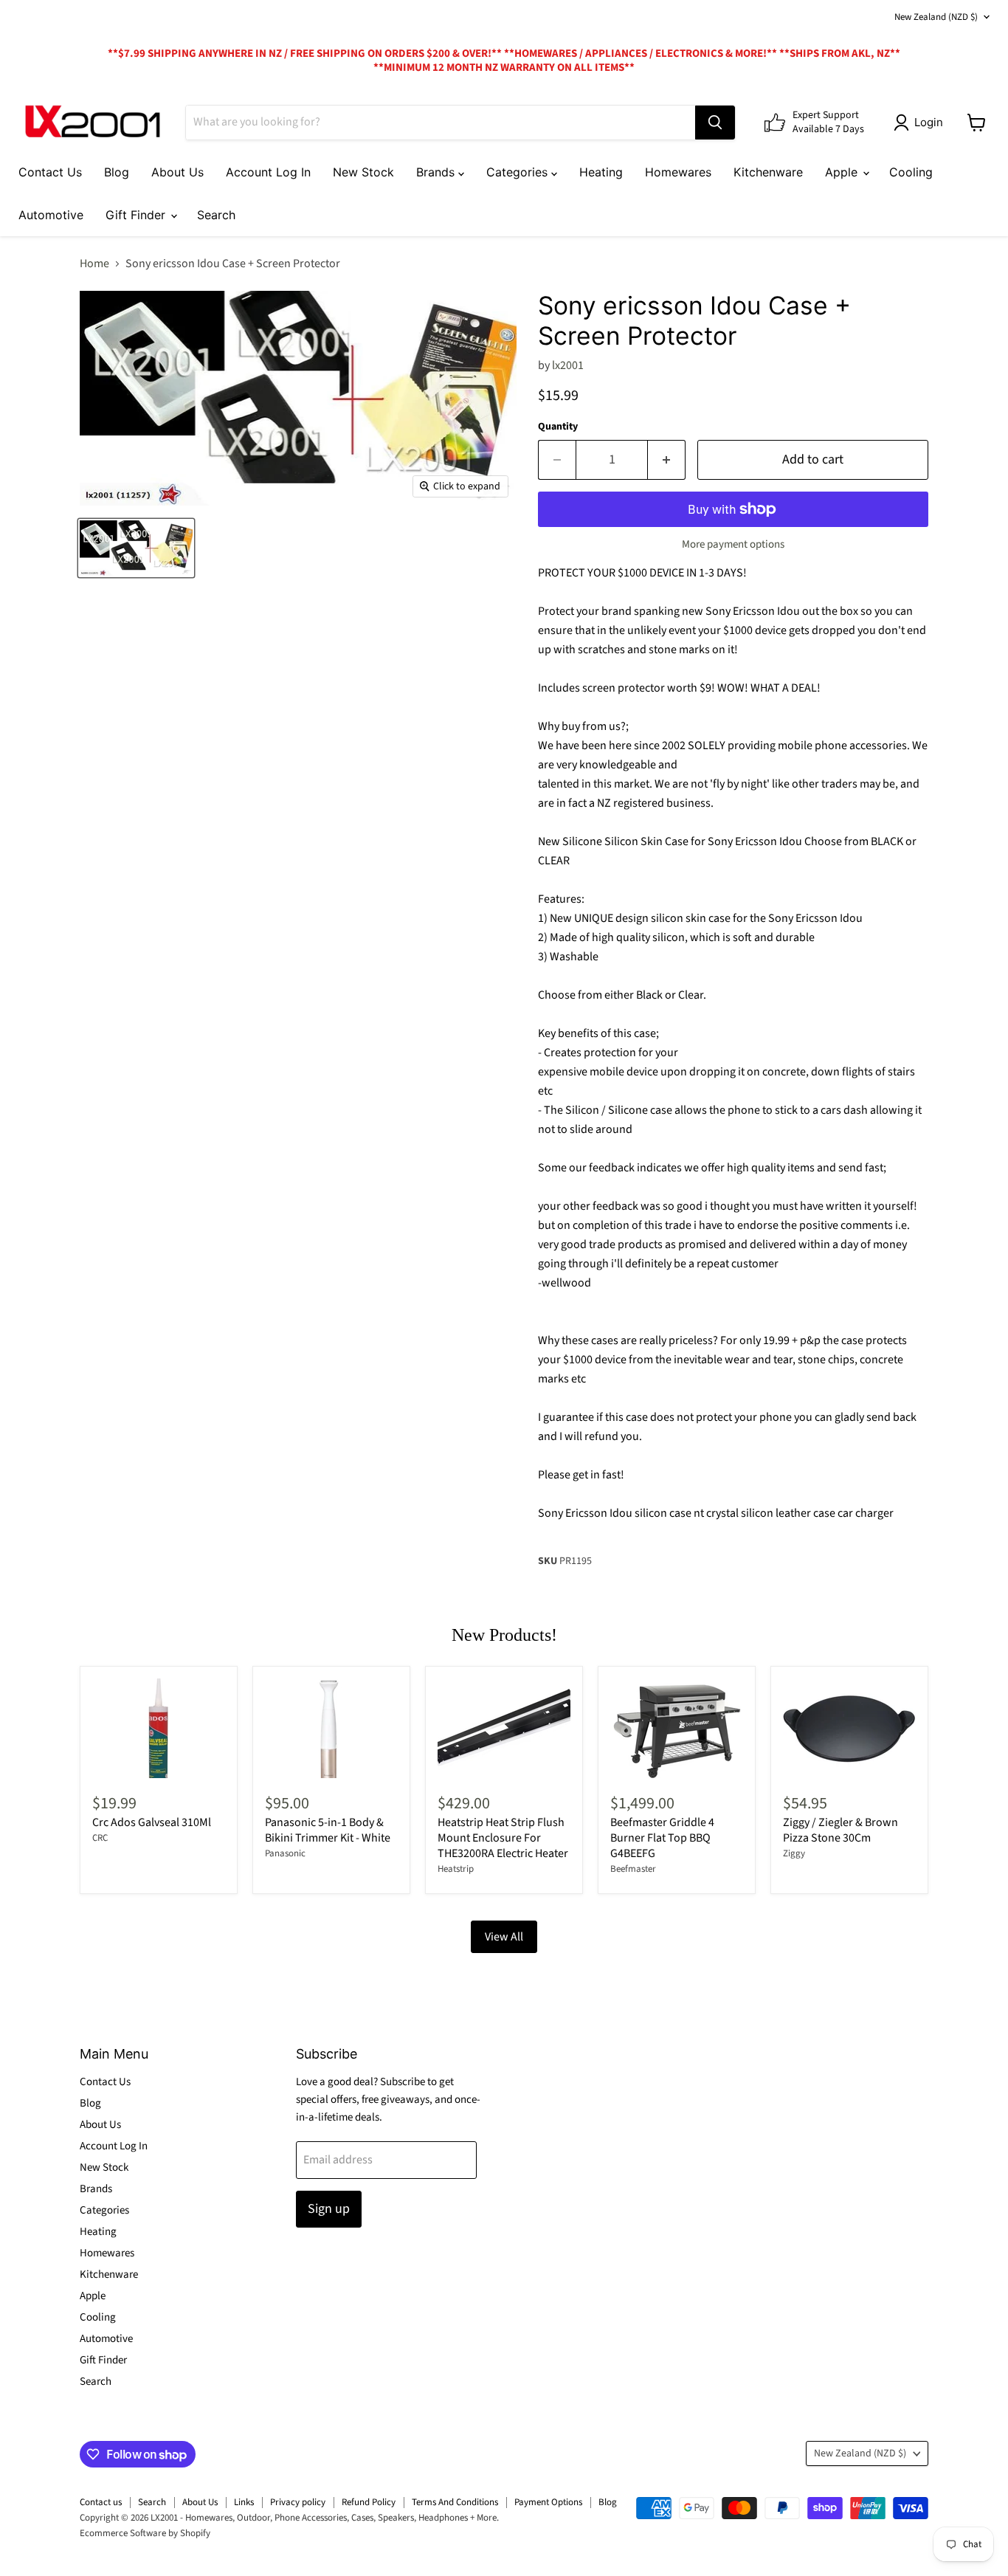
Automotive (51, 215)
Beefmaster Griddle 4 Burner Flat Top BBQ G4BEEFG (662, 1838)
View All (504, 1937)
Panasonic (285, 1853)
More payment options (733, 544)
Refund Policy (369, 2502)
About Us (177, 172)
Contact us (101, 2502)
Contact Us (50, 172)
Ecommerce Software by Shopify (145, 2533)
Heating (601, 172)
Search (216, 215)
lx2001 (568, 365)
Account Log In (268, 172)
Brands (437, 172)
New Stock (363, 172)
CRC (100, 1838)
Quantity (558, 427)
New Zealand (936, 17)
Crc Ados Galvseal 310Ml (152, 1822)
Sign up (329, 2209)
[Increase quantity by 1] (667, 460)
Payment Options (548, 2502)
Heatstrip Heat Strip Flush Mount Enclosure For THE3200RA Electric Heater (503, 1838)
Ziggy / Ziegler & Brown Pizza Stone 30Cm (840, 1830)
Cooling (911, 172)
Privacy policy (298, 2502)
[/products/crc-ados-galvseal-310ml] (159, 1728)
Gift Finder (137, 215)
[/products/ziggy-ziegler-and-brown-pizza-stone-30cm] (849, 1728)
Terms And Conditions (455, 2502)
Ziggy (794, 1853)
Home (94, 264)
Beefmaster (633, 1869)
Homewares (678, 172)
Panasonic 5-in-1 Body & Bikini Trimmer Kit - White (328, 1830)
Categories (519, 172)
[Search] (715, 123)
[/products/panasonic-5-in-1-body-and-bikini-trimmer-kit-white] (331, 1728)
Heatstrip (456, 1869)
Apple (843, 172)
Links (244, 2502)
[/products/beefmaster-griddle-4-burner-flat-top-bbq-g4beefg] (677, 1728)
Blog (117, 172)
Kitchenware (768, 172)
